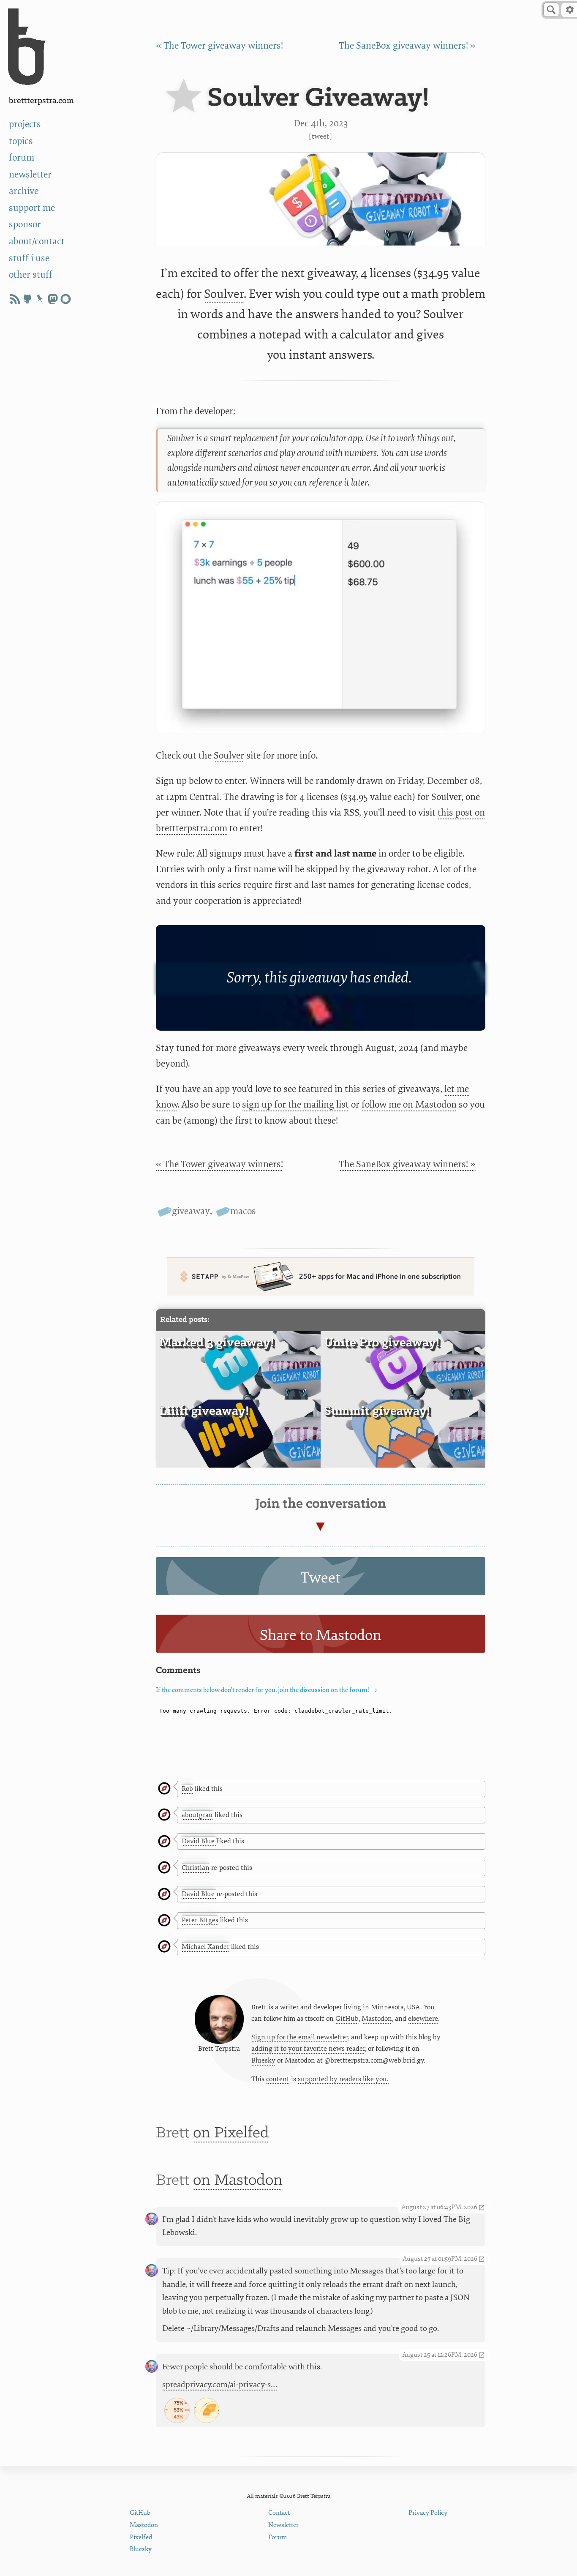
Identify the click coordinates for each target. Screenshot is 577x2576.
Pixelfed (141, 2537)
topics (21, 141)
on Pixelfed (231, 2133)
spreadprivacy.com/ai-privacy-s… (220, 2385)
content (278, 2079)
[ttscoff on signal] (65, 299)
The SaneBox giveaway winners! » (407, 46)
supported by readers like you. (343, 2079)
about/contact (37, 241)
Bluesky (263, 2060)
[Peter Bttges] (164, 1921)
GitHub (347, 2019)
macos (243, 1211)
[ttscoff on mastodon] (53, 299)
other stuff (31, 275)
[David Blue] (164, 1842)
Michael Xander (205, 1947)
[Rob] (164, 1789)
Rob (187, 1789)
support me (32, 208)
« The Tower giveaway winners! (219, 46)
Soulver (224, 294)
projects (25, 124)
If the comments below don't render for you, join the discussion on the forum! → (267, 1690)
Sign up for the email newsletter (300, 2037)
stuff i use (29, 258)
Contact (279, 2513)
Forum (278, 2537)
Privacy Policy (428, 2513)
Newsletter (283, 2525)
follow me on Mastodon (409, 1105)
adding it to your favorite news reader (308, 2049)
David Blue (199, 1841)
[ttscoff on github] (27, 299)
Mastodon (377, 2019)
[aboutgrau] (164, 1815)
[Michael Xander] (164, 1947)
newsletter (30, 175)
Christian (196, 1868)
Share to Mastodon (321, 1635)
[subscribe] (15, 299)
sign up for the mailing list (295, 1105)
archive (24, 191)
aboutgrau (197, 1815)
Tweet (320, 136)
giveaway (191, 1211)
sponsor (25, 224)
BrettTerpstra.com (41, 101)
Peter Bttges (200, 1920)
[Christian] (164, 1868)
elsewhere (423, 2019)
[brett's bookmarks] (40, 299)
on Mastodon (238, 2180)
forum (22, 158)
